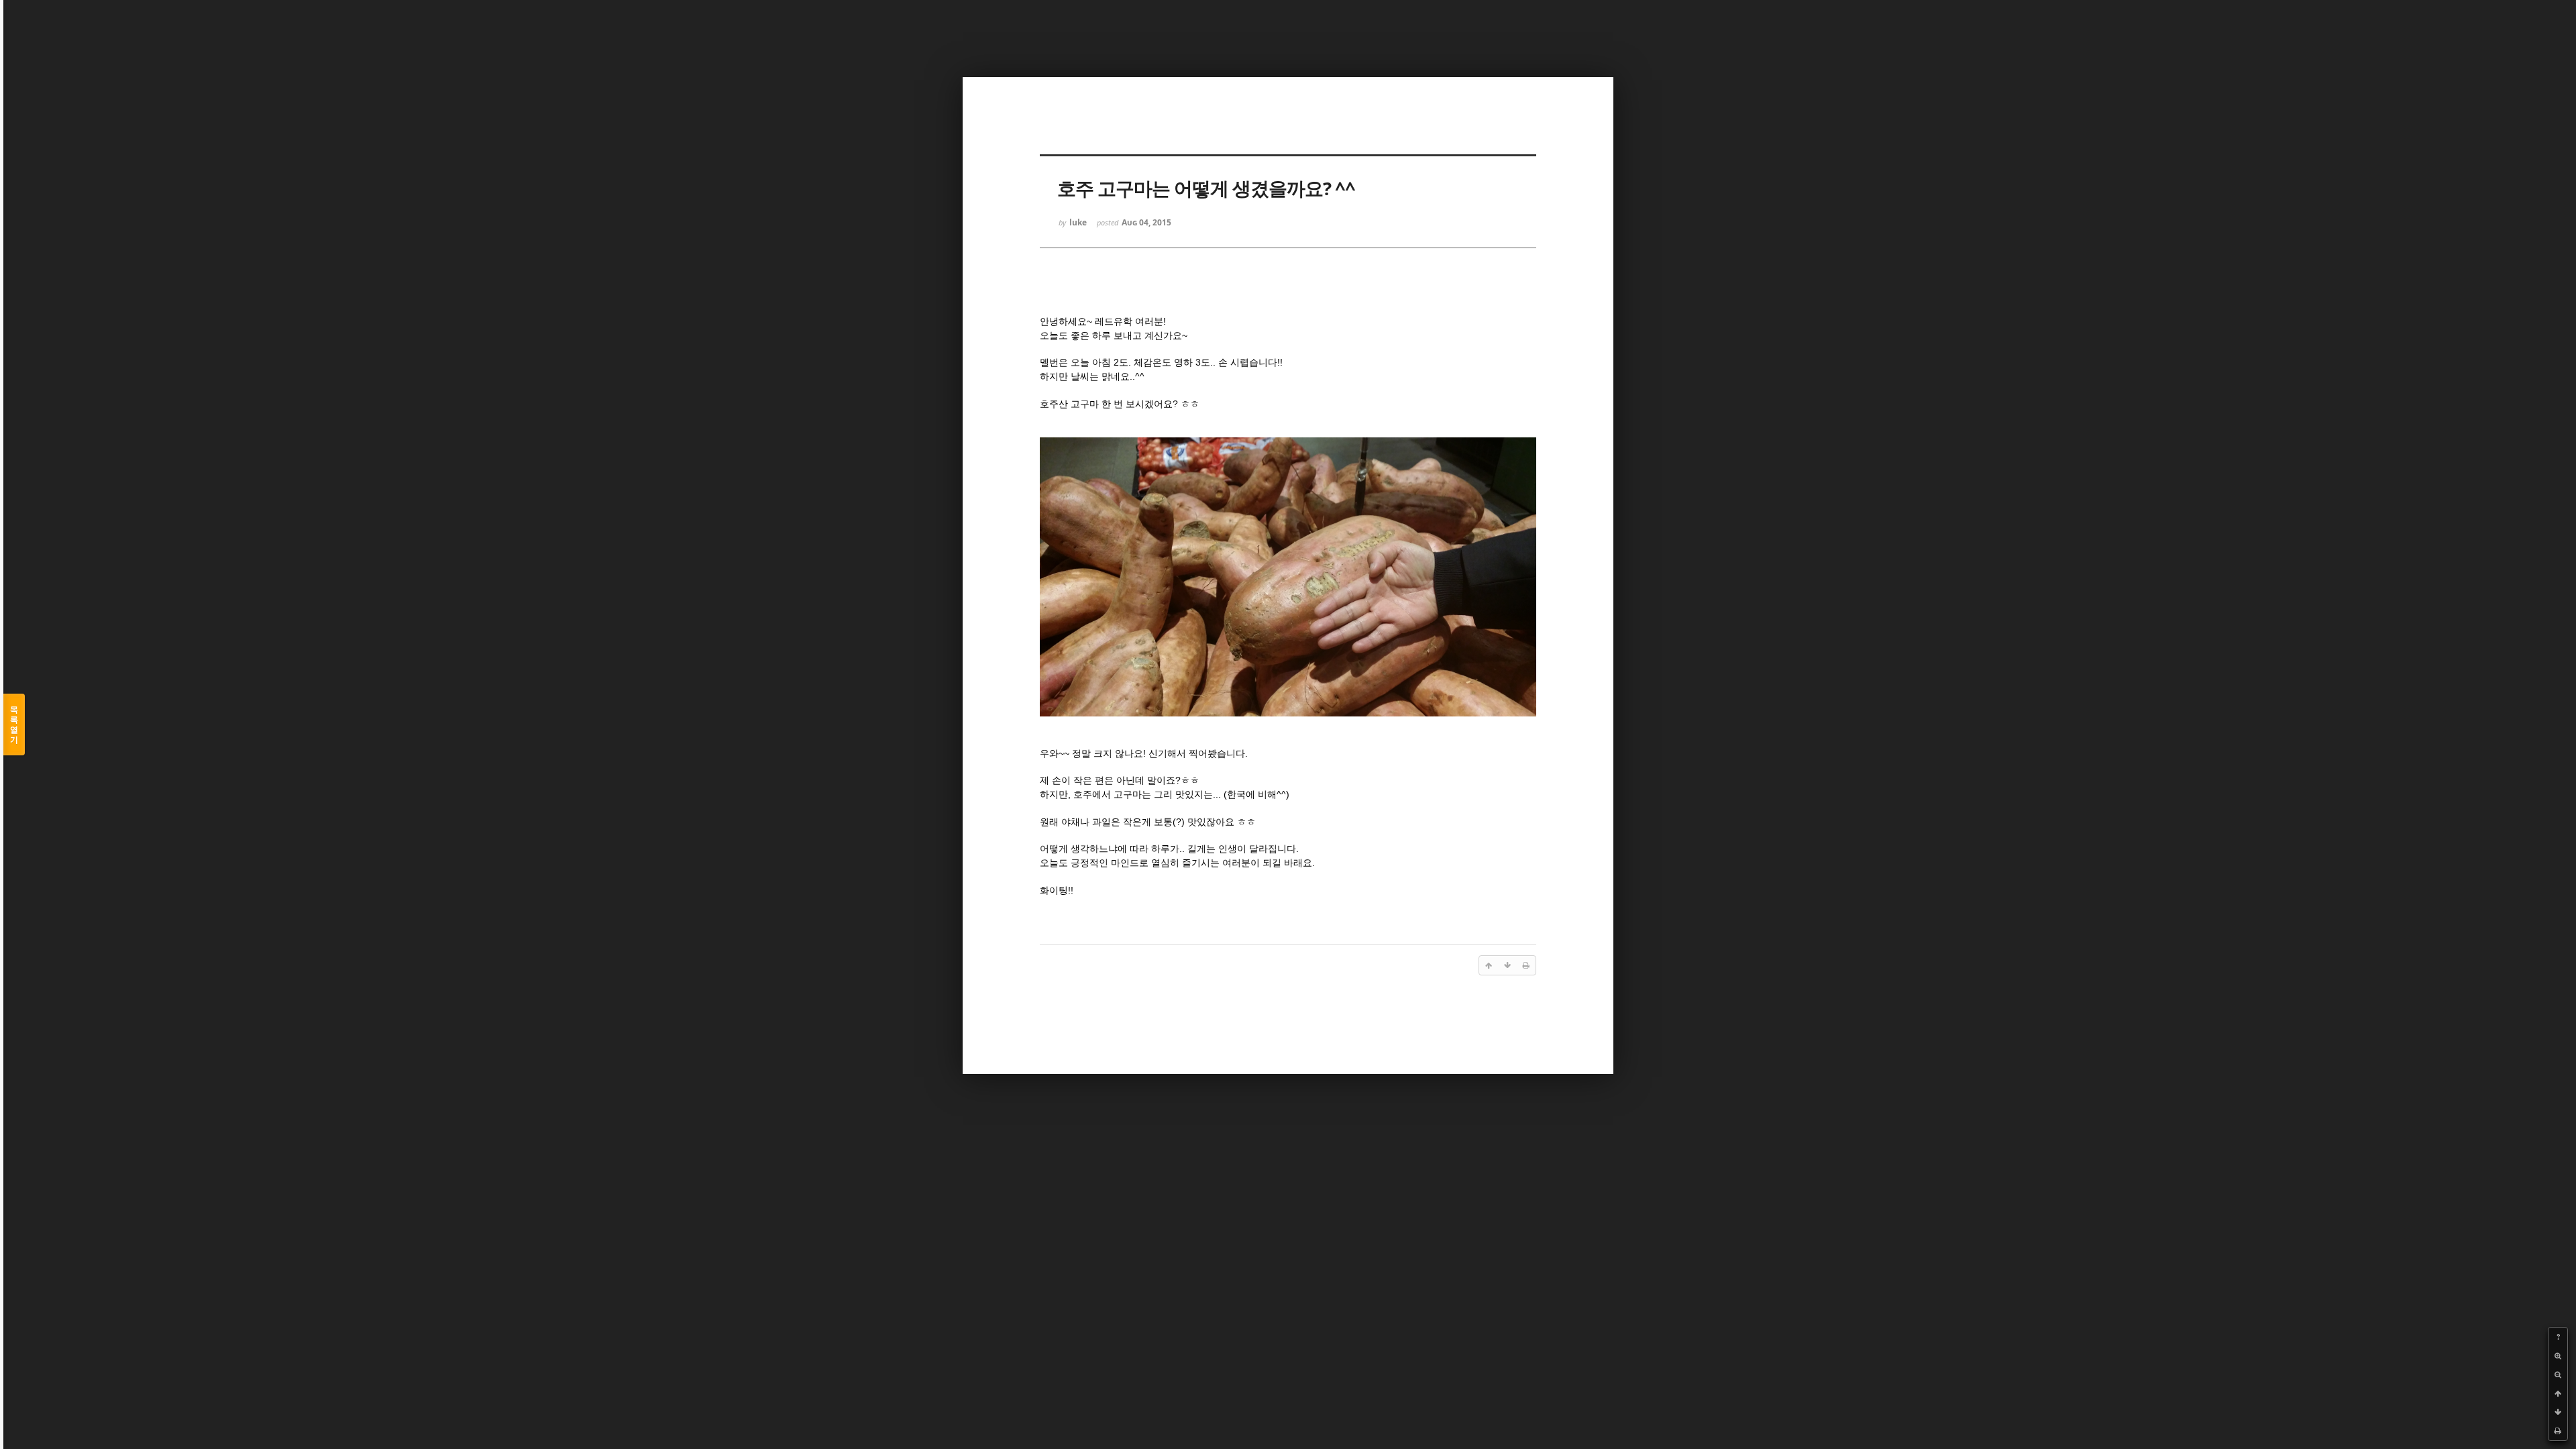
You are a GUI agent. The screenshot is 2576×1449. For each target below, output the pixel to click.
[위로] (2558, 1393)
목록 (14, 724)
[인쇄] (2558, 1431)
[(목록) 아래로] (2558, 1412)
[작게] (2558, 1375)
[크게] (2558, 1356)
